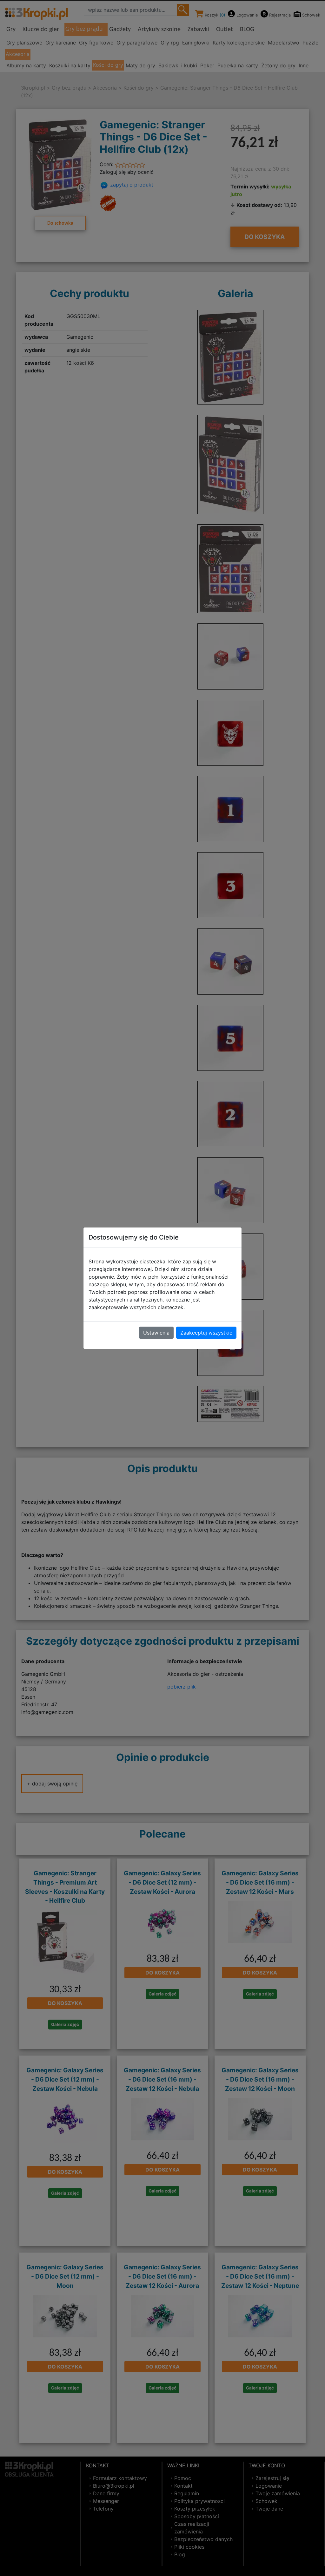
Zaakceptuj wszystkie (206, 1333)
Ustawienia (156, 1333)
